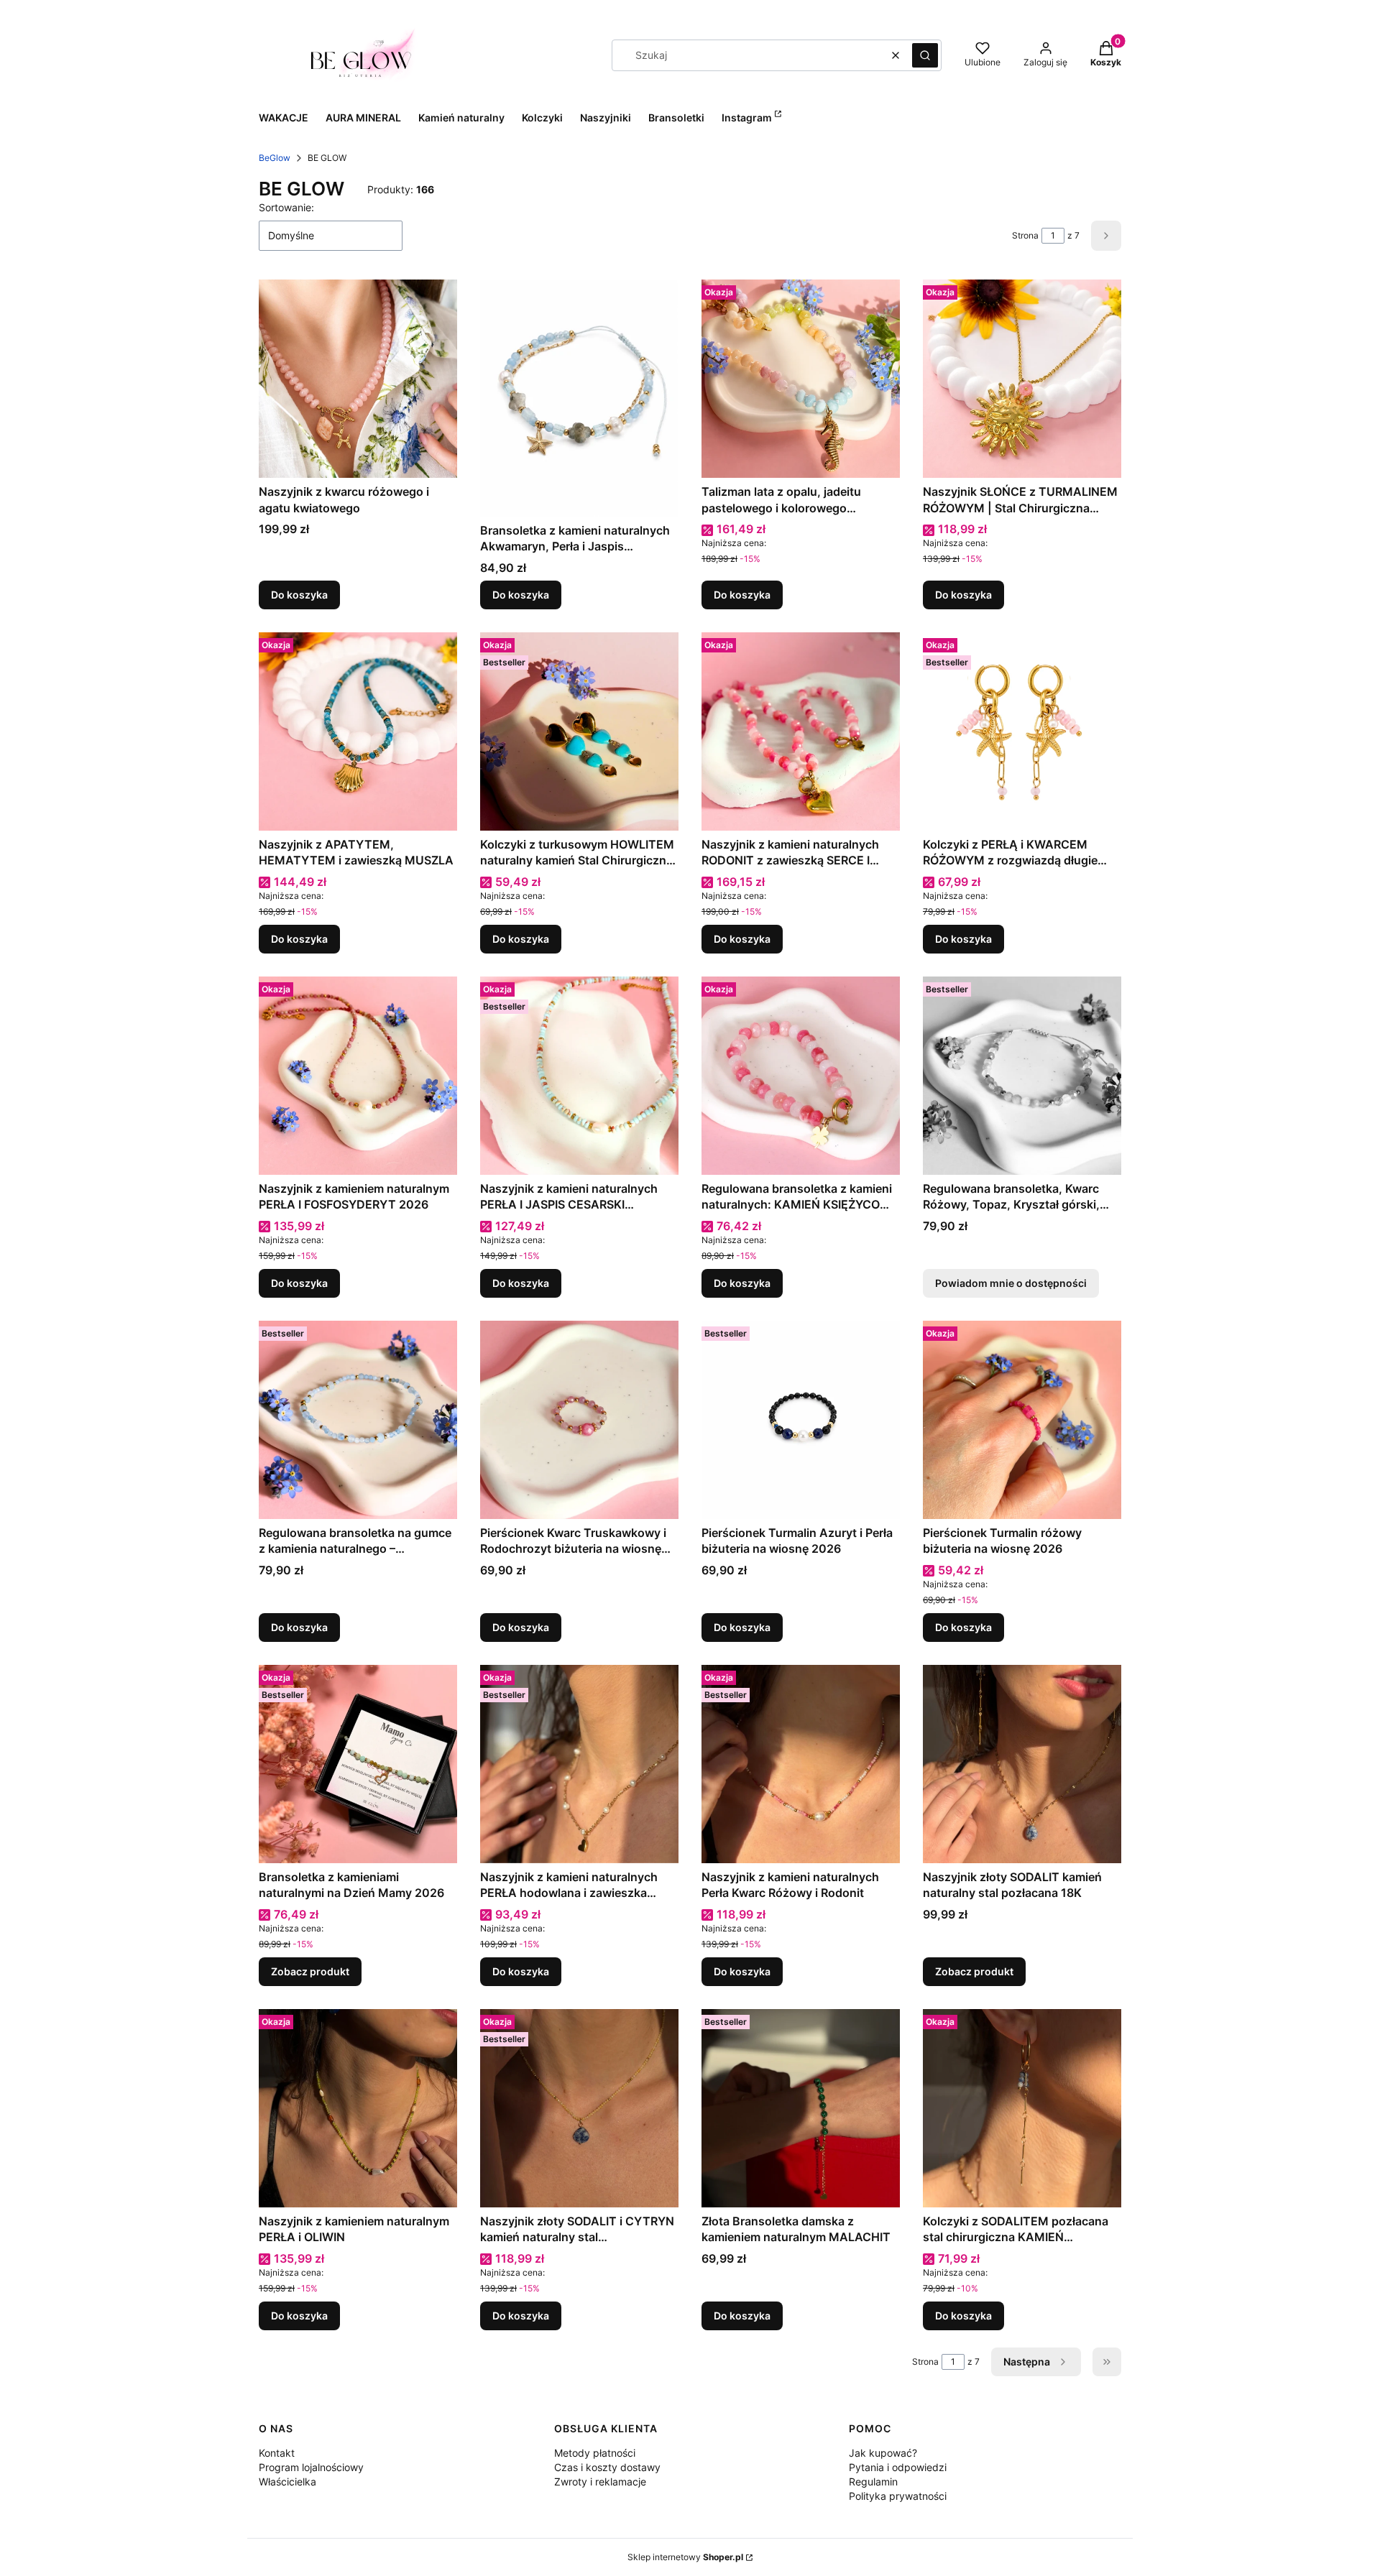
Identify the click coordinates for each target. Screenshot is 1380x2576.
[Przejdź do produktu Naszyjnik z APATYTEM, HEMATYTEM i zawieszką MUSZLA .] (358, 731)
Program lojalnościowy (311, 2467)
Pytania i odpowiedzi (898, 2467)
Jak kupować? (883, 2453)
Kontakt (277, 2453)
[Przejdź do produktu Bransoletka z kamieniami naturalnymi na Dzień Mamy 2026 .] (358, 1764)
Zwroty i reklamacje (600, 2482)
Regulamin (873, 2482)
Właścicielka (287, 2482)
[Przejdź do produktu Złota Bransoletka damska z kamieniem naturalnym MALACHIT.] (801, 2108)
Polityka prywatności (898, 2496)
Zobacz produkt (310, 1971)
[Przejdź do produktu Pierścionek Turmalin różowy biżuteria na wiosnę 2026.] (1022, 1420)
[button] (925, 55)
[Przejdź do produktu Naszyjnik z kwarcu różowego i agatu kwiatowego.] (358, 379)
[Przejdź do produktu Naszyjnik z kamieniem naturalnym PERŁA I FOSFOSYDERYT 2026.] (358, 1076)
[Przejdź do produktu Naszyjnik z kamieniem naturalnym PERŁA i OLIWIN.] (358, 2108)
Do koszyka (299, 595)
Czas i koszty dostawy (607, 2467)
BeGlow (275, 158)
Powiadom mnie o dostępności (1011, 1283)
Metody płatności (595, 2453)
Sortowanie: (286, 207)
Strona (1025, 235)
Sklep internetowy (685, 2557)
